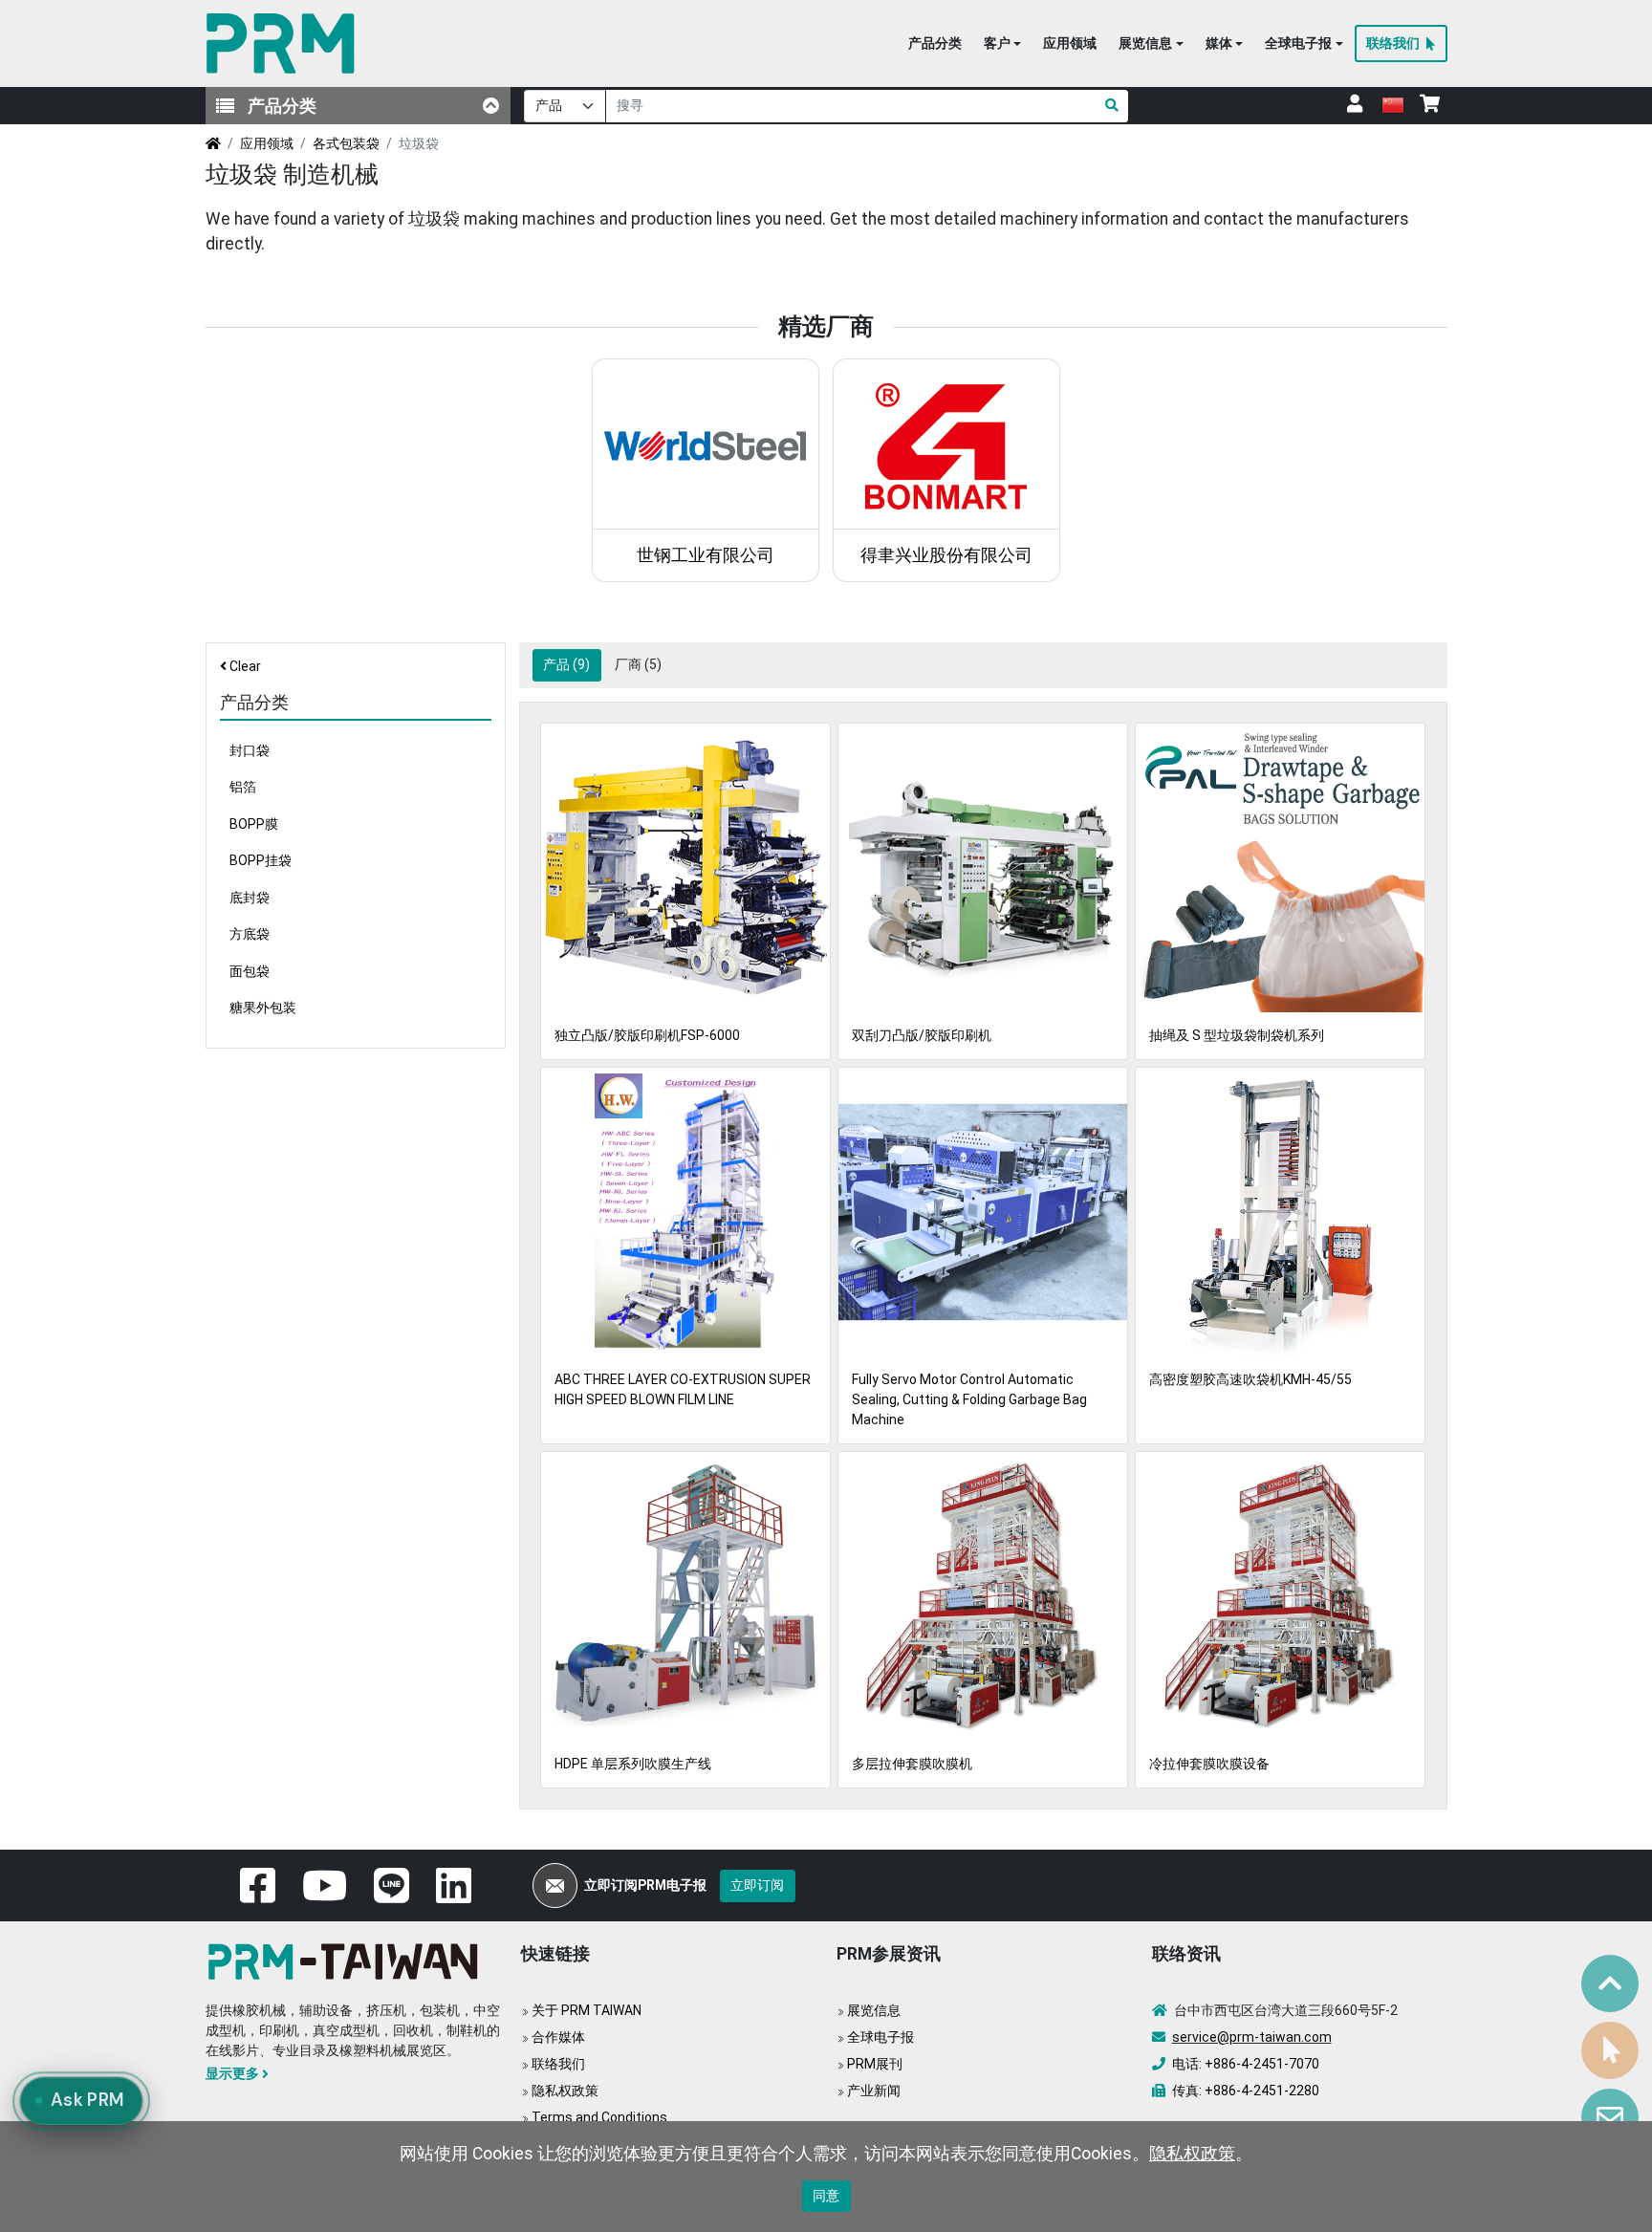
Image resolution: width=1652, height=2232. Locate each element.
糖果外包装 (263, 1008)
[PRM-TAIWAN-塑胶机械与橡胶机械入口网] (284, 43)
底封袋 (250, 898)
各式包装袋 (346, 143)
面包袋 (250, 971)
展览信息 (874, 2010)
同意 (826, 2196)
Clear (245, 666)
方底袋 (250, 934)
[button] (1002, 44)
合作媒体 (558, 2037)
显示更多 (232, 2073)
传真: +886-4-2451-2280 (1246, 2091)
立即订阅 (757, 1885)
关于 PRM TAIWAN (587, 2010)
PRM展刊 (875, 2064)
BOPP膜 (254, 824)
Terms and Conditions (599, 2117)
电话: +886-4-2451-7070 (1246, 2064)
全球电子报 (880, 2037)
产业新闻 (874, 2091)
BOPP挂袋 (261, 860)
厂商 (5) (638, 664)
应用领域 (267, 143)
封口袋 (250, 750)
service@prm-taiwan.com (1252, 2037)
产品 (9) (566, 664)
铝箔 (243, 787)
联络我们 (558, 2064)
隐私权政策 (565, 2091)
